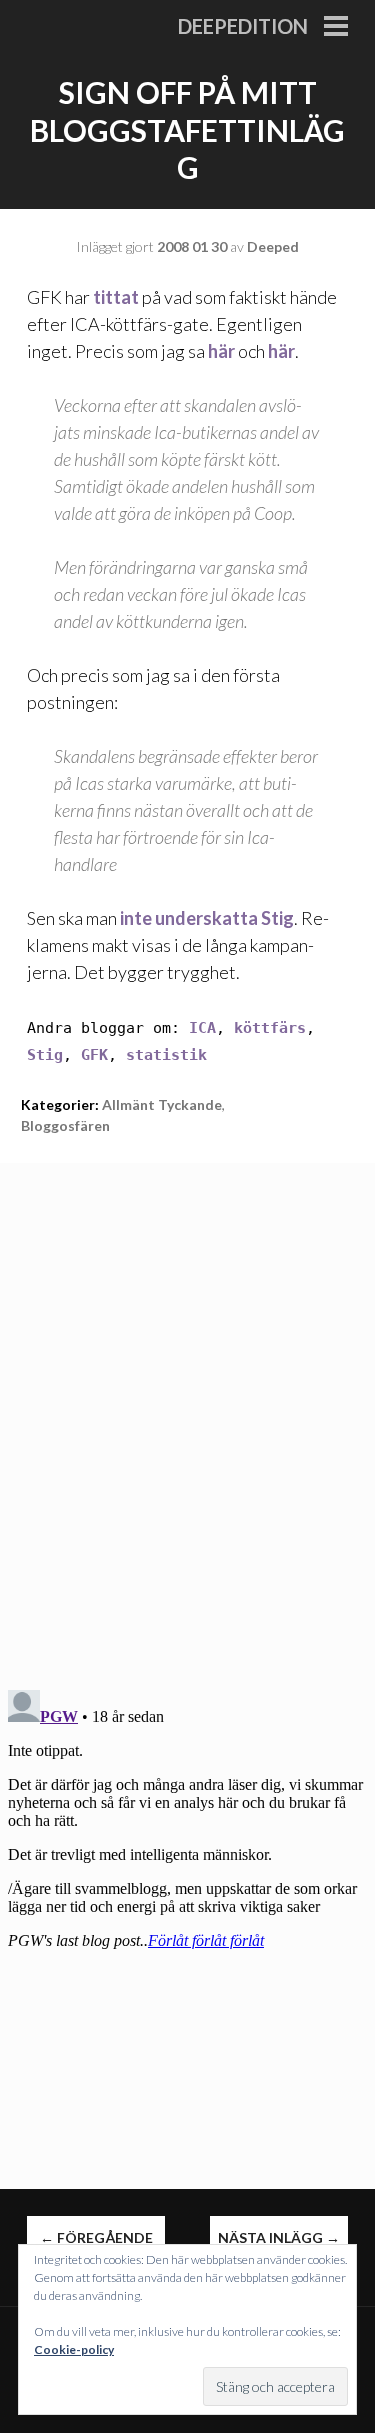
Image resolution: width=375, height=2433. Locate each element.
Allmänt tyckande (162, 1104)
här (221, 351)
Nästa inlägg (279, 2237)
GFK (94, 1055)
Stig (45, 1055)
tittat (116, 297)
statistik (166, 1055)
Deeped (273, 246)
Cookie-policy (74, 2349)
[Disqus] (187, 1413)
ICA (202, 1028)
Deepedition (243, 26)
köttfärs (270, 1028)
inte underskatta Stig (207, 918)
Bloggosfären (65, 1125)
